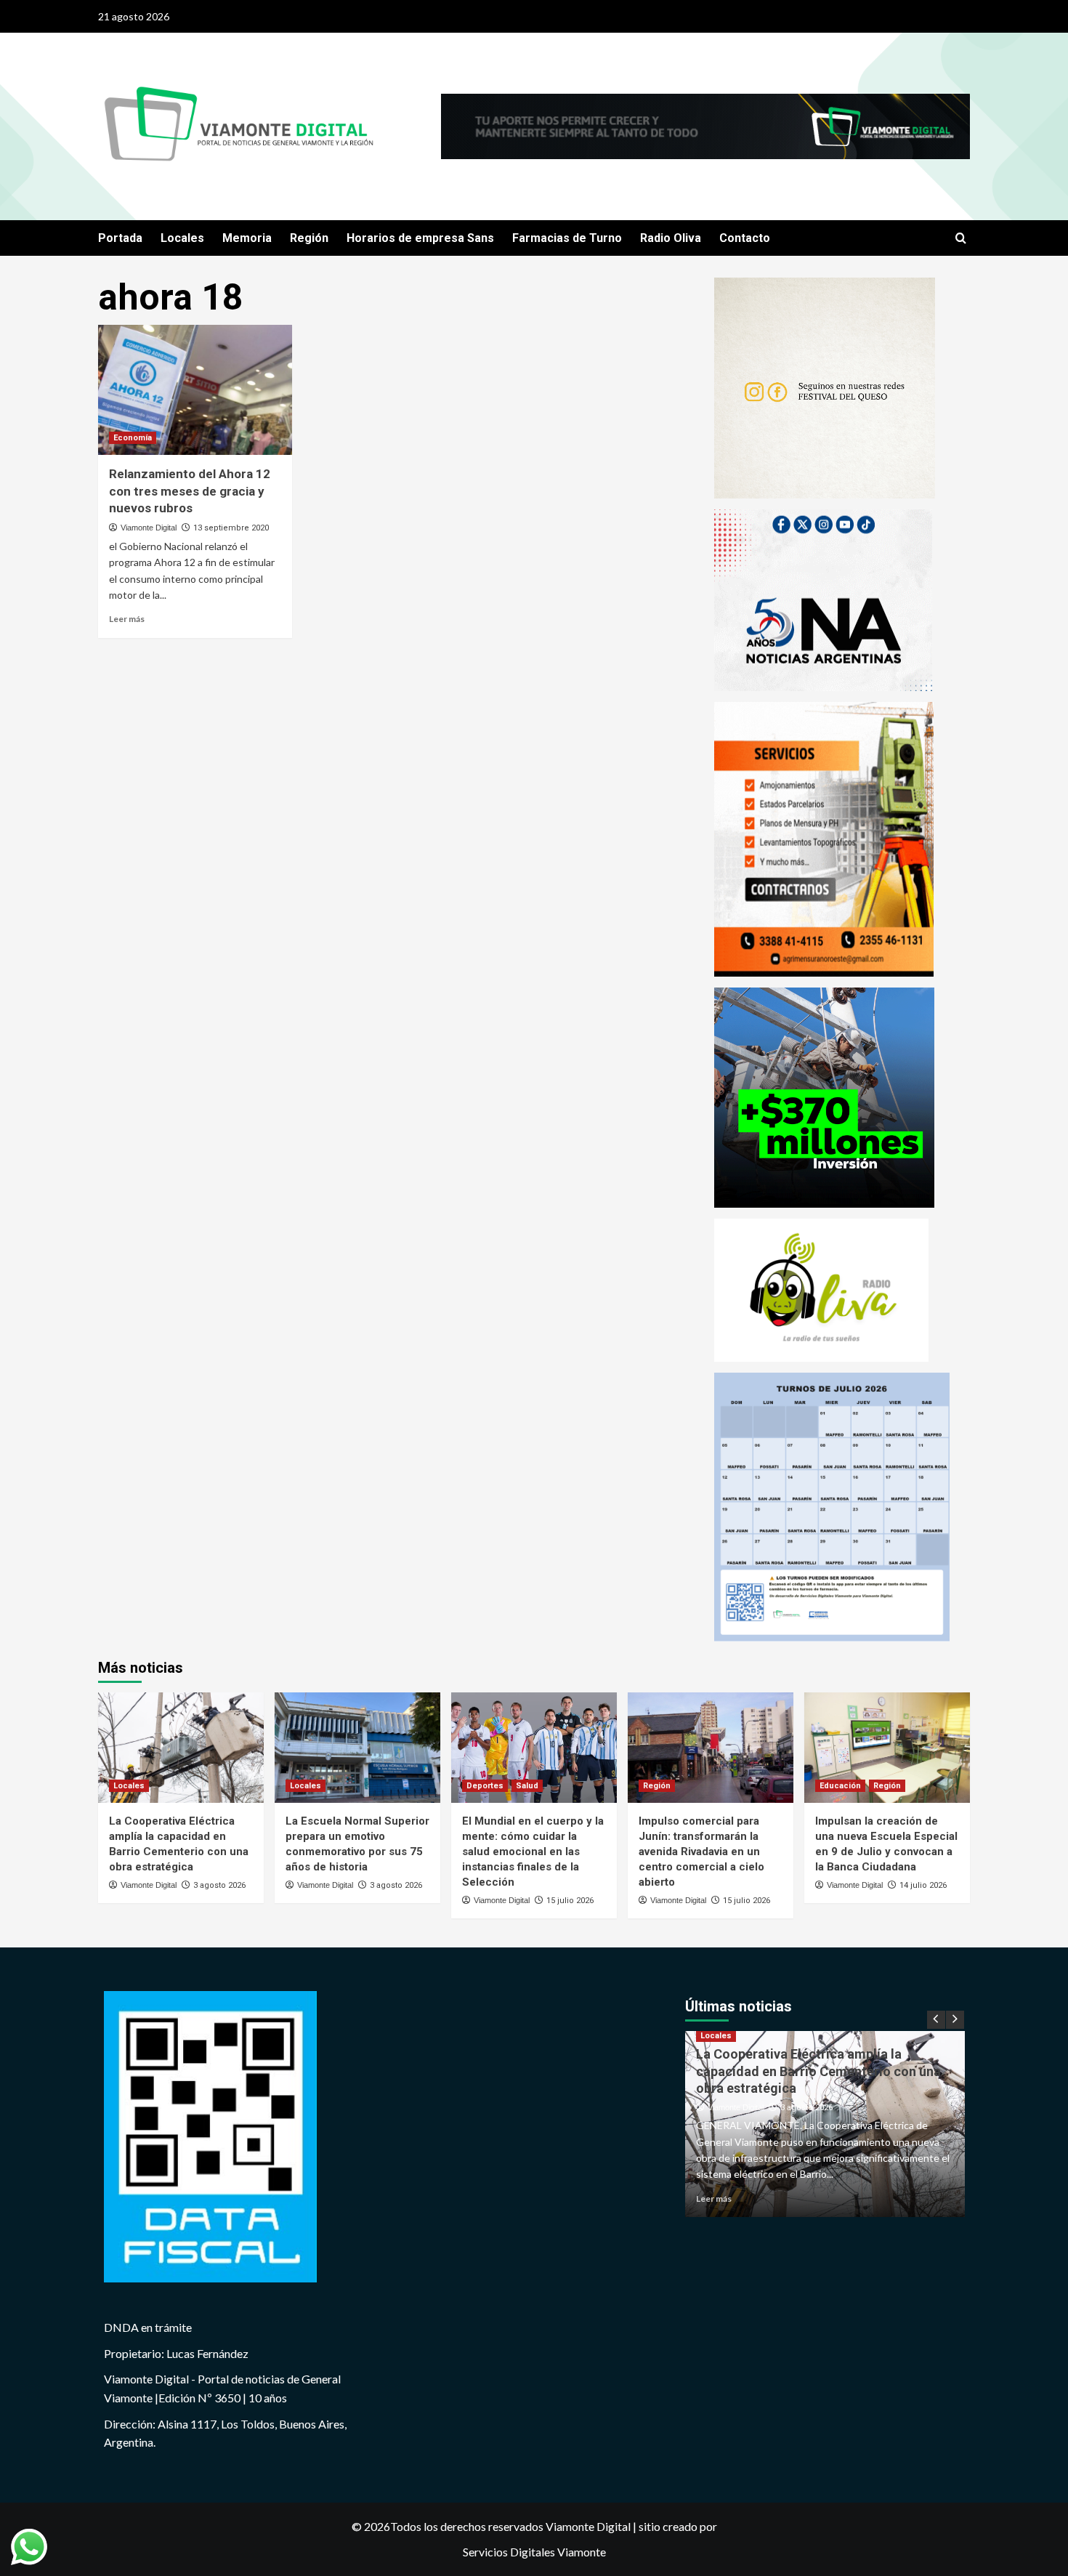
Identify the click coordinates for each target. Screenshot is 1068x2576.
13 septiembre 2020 (231, 528)
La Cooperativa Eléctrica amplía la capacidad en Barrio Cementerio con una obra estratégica (818, 2071)
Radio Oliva (671, 238)
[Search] (961, 239)
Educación (840, 1786)
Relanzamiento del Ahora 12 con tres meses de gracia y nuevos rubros (190, 491)
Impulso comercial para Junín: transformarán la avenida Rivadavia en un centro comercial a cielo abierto (701, 1852)
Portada (120, 238)
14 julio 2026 (923, 1885)
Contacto (745, 238)
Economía (133, 438)
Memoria (247, 238)
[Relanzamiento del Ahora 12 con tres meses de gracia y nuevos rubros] (195, 389)
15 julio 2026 (570, 1901)
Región (309, 238)
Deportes (485, 1786)
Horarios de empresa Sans (420, 238)
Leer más (127, 619)
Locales (182, 238)
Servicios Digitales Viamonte (534, 2552)
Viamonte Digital (149, 528)
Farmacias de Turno (567, 238)
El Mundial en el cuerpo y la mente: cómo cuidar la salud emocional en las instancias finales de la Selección (533, 1852)
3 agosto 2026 (219, 1885)
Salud (527, 1786)
